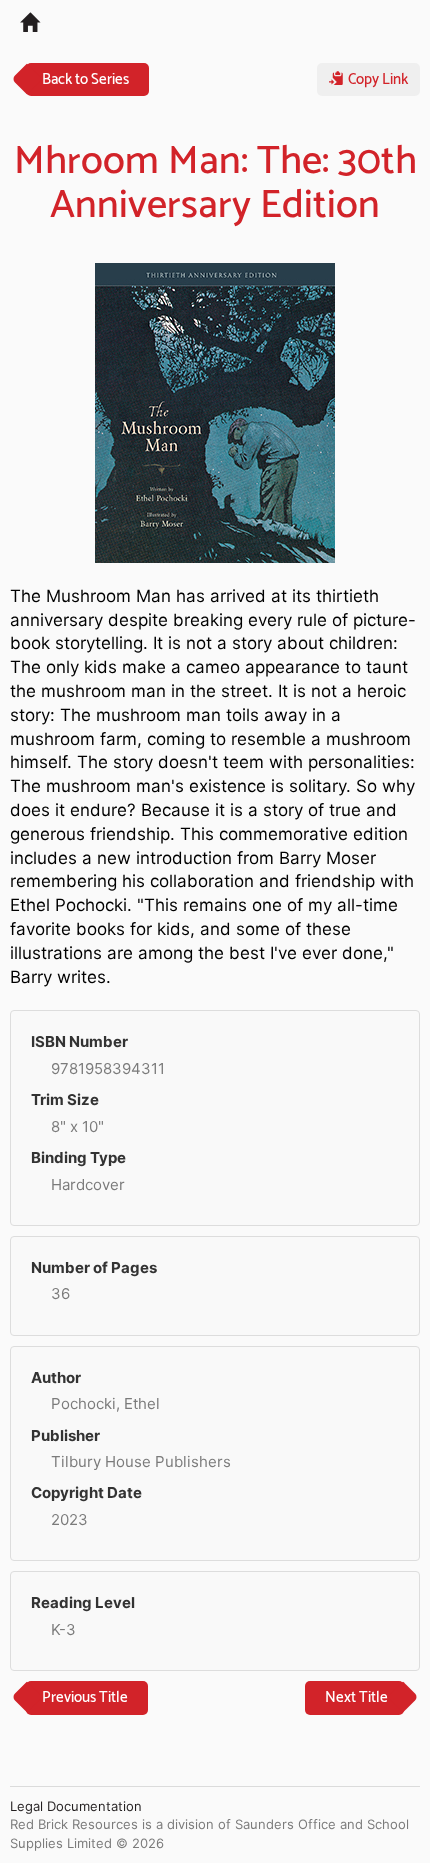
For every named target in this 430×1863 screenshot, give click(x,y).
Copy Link (376, 79)
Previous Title (85, 1697)
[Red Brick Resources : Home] (19, 21)
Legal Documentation (76, 1806)
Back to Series (85, 79)
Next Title (356, 1697)
